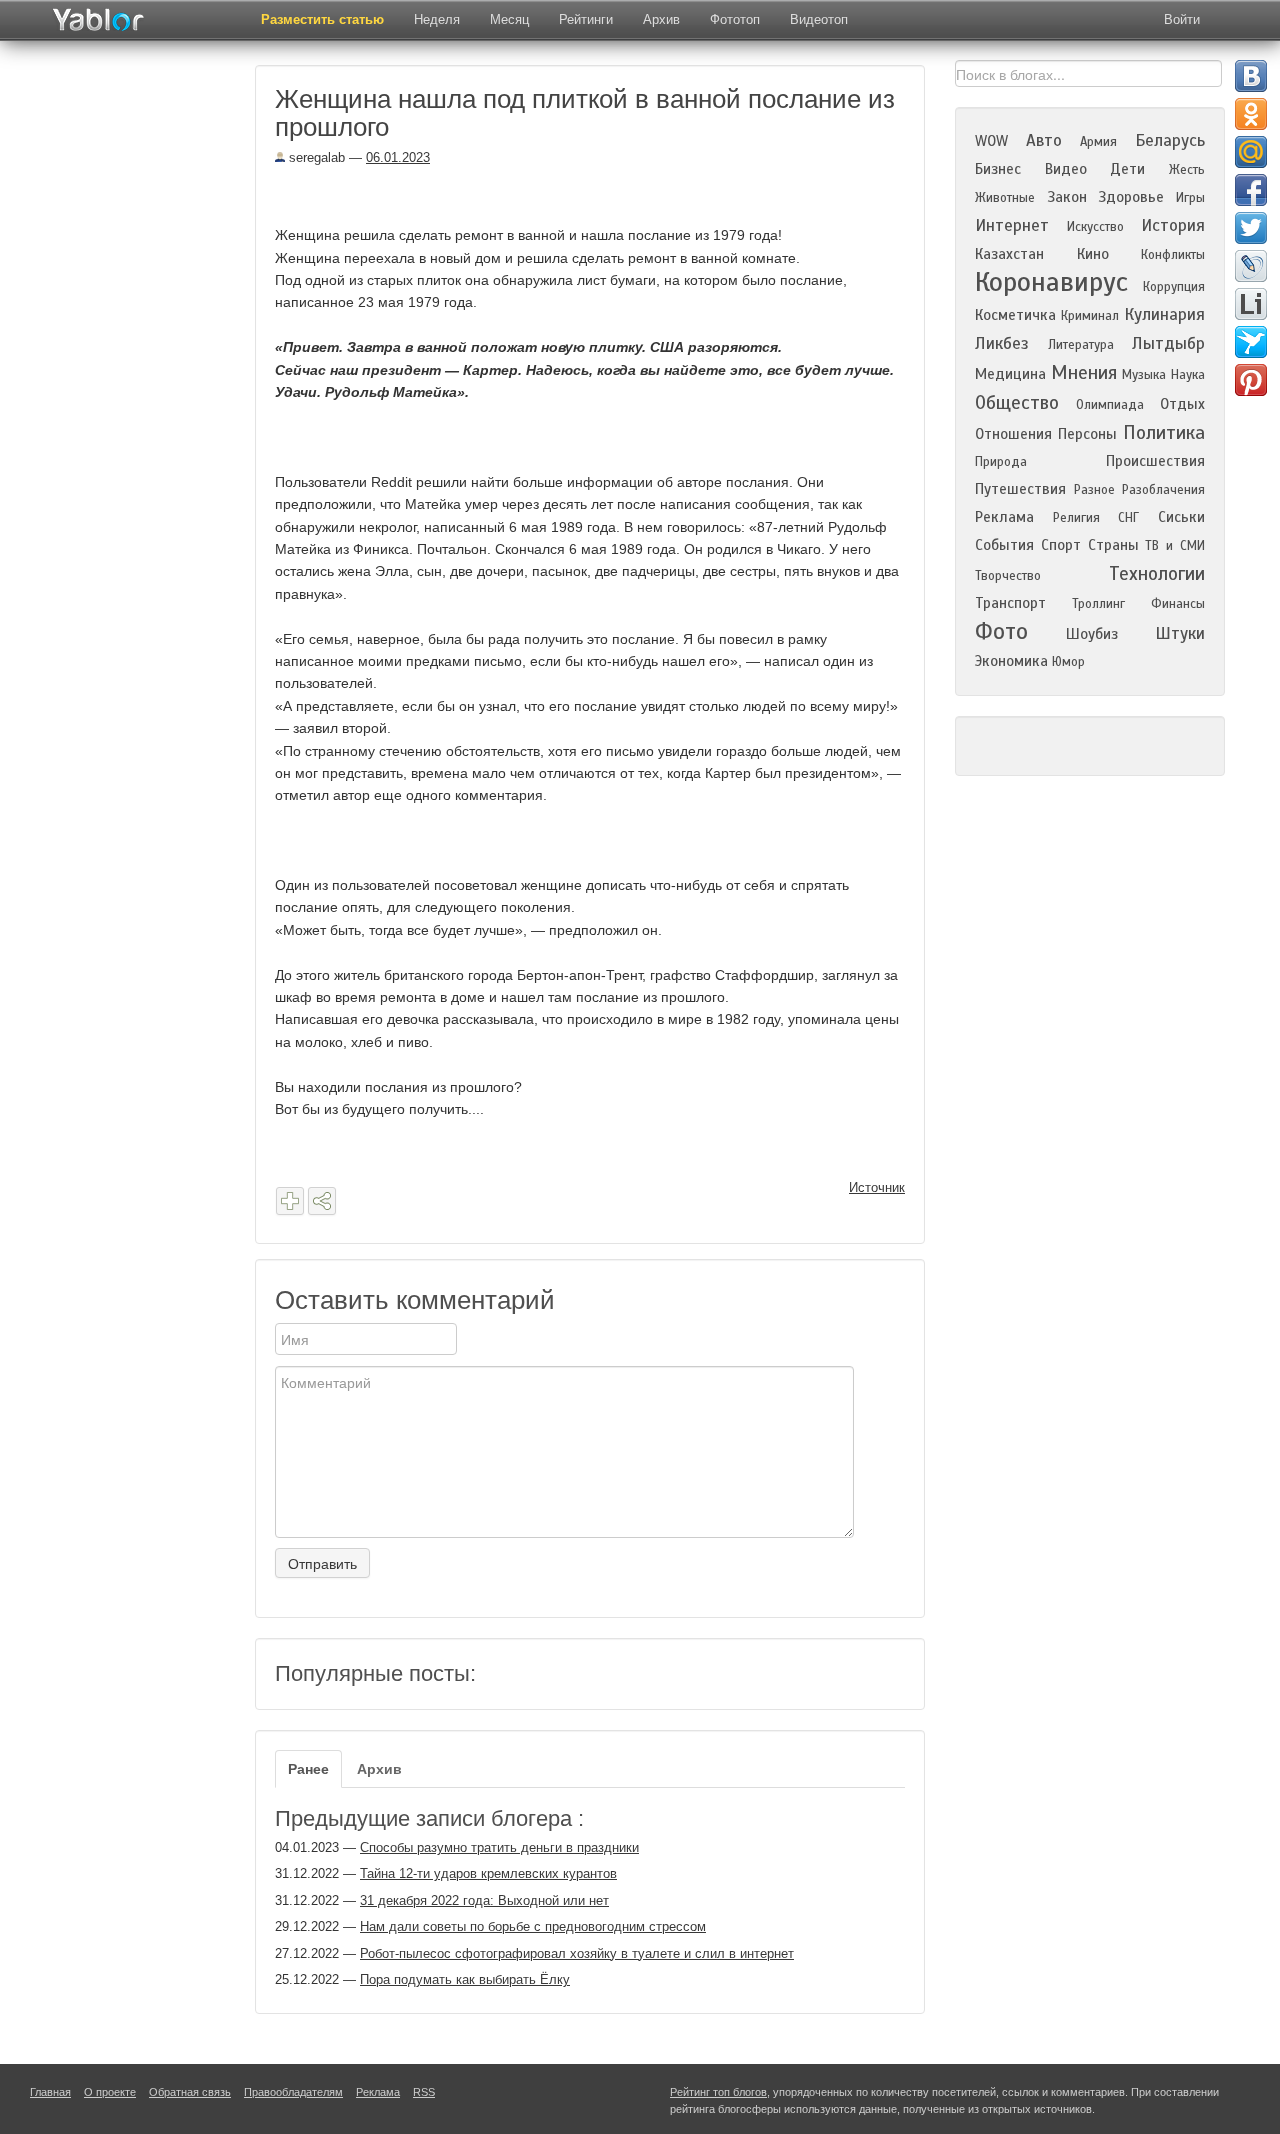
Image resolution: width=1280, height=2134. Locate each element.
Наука (1188, 375)
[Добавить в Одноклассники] (1251, 114)
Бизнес (998, 169)
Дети (1127, 169)
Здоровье (1131, 197)
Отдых (1182, 404)
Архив (661, 19)
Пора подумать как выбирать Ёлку (465, 1979)
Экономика (1011, 661)
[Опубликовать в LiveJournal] (1251, 266)
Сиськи (1181, 517)
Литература (1081, 345)
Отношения (1013, 434)
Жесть (1187, 170)
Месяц (509, 19)
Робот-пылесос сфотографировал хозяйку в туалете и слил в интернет (577, 1953)
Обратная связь (190, 2092)
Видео (1066, 169)
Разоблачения (1163, 490)
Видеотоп (819, 19)
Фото (1001, 631)
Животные (1005, 198)
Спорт (1061, 545)
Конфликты (1173, 255)
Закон (1067, 197)
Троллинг (1098, 604)
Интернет (1012, 225)
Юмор (1068, 662)
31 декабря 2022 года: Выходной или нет (484, 1900)
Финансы (1178, 604)
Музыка (1144, 375)
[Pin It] (1251, 380)
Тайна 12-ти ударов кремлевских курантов (488, 1873)
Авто (1044, 140)
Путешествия (1020, 489)
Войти (1182, 19)
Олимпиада (1110, 405)
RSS (424, 2092)
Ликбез (1002, 343)
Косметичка (1015, 315)
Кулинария (1164, 314)
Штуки (1180, 633)
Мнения (1084, 372)
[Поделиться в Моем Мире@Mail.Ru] (1251, 152)
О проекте (110, 2092)
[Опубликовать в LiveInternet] (1251, 304)
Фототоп (735, 19)
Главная (50, 2092)
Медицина (1010, 374)
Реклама (1004, 517)
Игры (1190, 198)
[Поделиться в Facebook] (1251, 190)
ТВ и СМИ (1175, 546)
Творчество (1008, 576)
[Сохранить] (290, 1201)
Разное (1094, 490)
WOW (991, 141)
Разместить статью (322, 19)
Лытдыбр (1168, 343)
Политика (1164, 432)
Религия (1076, 518)
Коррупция (1174, 287)
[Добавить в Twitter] (1251, 228)
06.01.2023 (398, 157)
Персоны (1087, 434)
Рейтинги (586, 19)
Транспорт (1010, 603)
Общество (1017, 402)
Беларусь (1170, 140)
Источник (877, 1187)
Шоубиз (1092, 634)
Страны (1113, 545)
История (1173, 225)
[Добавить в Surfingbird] (1251, 342)
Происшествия (1155, 461)
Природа (1001, 462)
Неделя (437, 19)
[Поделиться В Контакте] (1251, 76)
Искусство (1095, 227)
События (1004, 545)
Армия (1098, 142)
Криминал (1090, 316)
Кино (1093, 254)
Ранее (308, 1769)
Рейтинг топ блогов (718, 2092)
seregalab (315, 157)
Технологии (1157, 573)
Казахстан (1009, 254)
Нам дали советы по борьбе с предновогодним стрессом (533, 1926)
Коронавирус (1051, 282)
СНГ (1128, 518)
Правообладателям (293, 2092)
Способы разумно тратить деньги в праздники (499, 1847)
